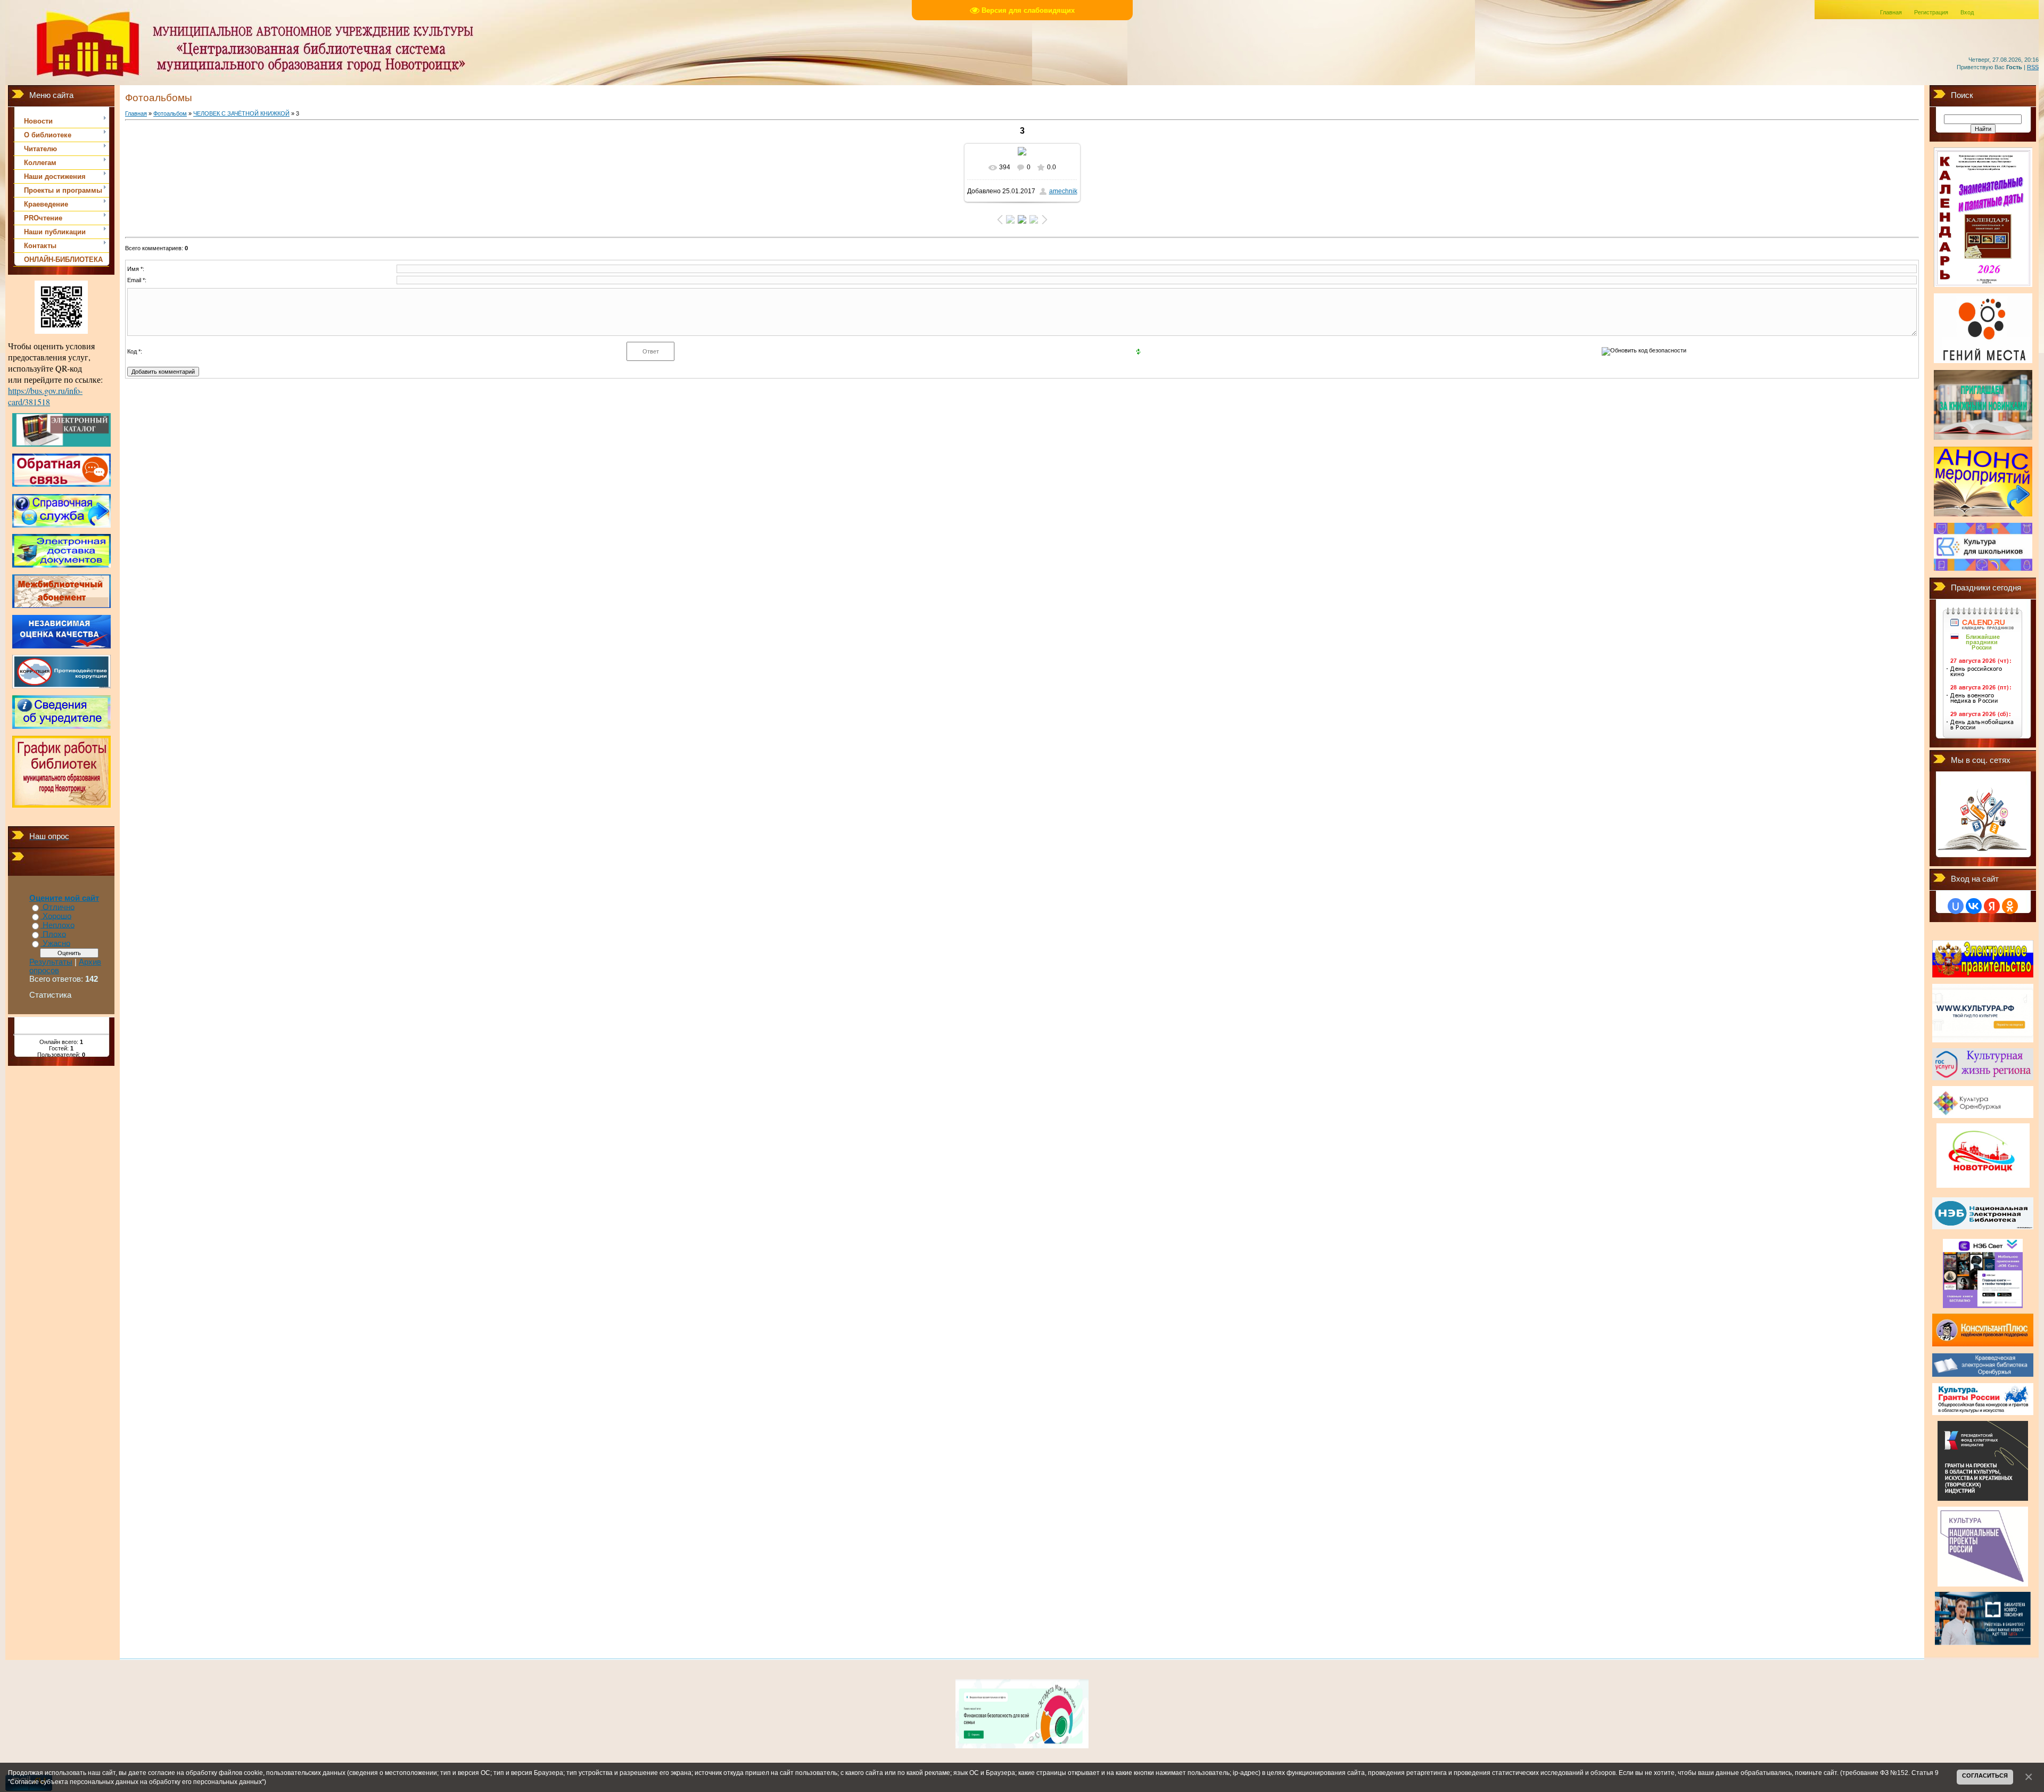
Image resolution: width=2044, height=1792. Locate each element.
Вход (1967, 12)
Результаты (51, 962)
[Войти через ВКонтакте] (1974, 906)
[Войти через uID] (1956, 906)
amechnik (1063, 191)
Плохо (54, 934)
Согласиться (1985, 1775)
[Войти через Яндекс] (1992, 906)
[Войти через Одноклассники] (2010, 906)
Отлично (59, 907)
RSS (2033, 67)
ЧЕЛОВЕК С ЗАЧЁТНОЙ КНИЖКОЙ (241, 113)
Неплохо (59, 925)
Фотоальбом (170, 113)
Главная (1891, 12)
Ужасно (56, 943)
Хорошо (57, 916)
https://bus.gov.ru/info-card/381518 (45, 396)
